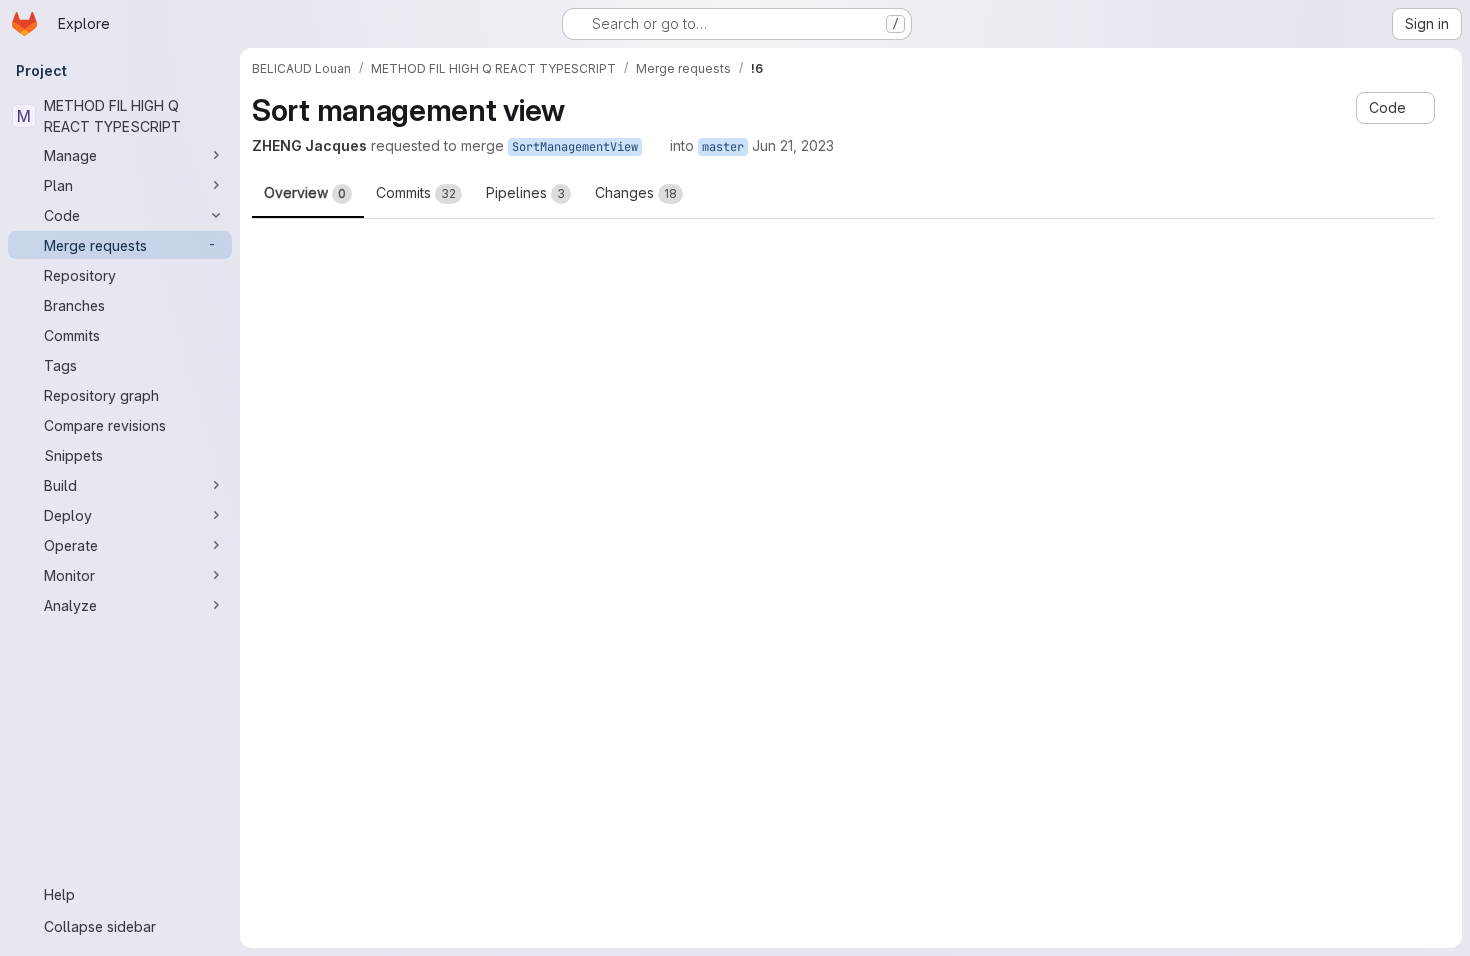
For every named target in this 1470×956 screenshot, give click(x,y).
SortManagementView (575, 147)
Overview (305, 192)
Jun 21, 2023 (793, 145)
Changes (636, 192)
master (723, 147)
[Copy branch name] (656, 146)
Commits (416, 192)
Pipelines (525, 192)
